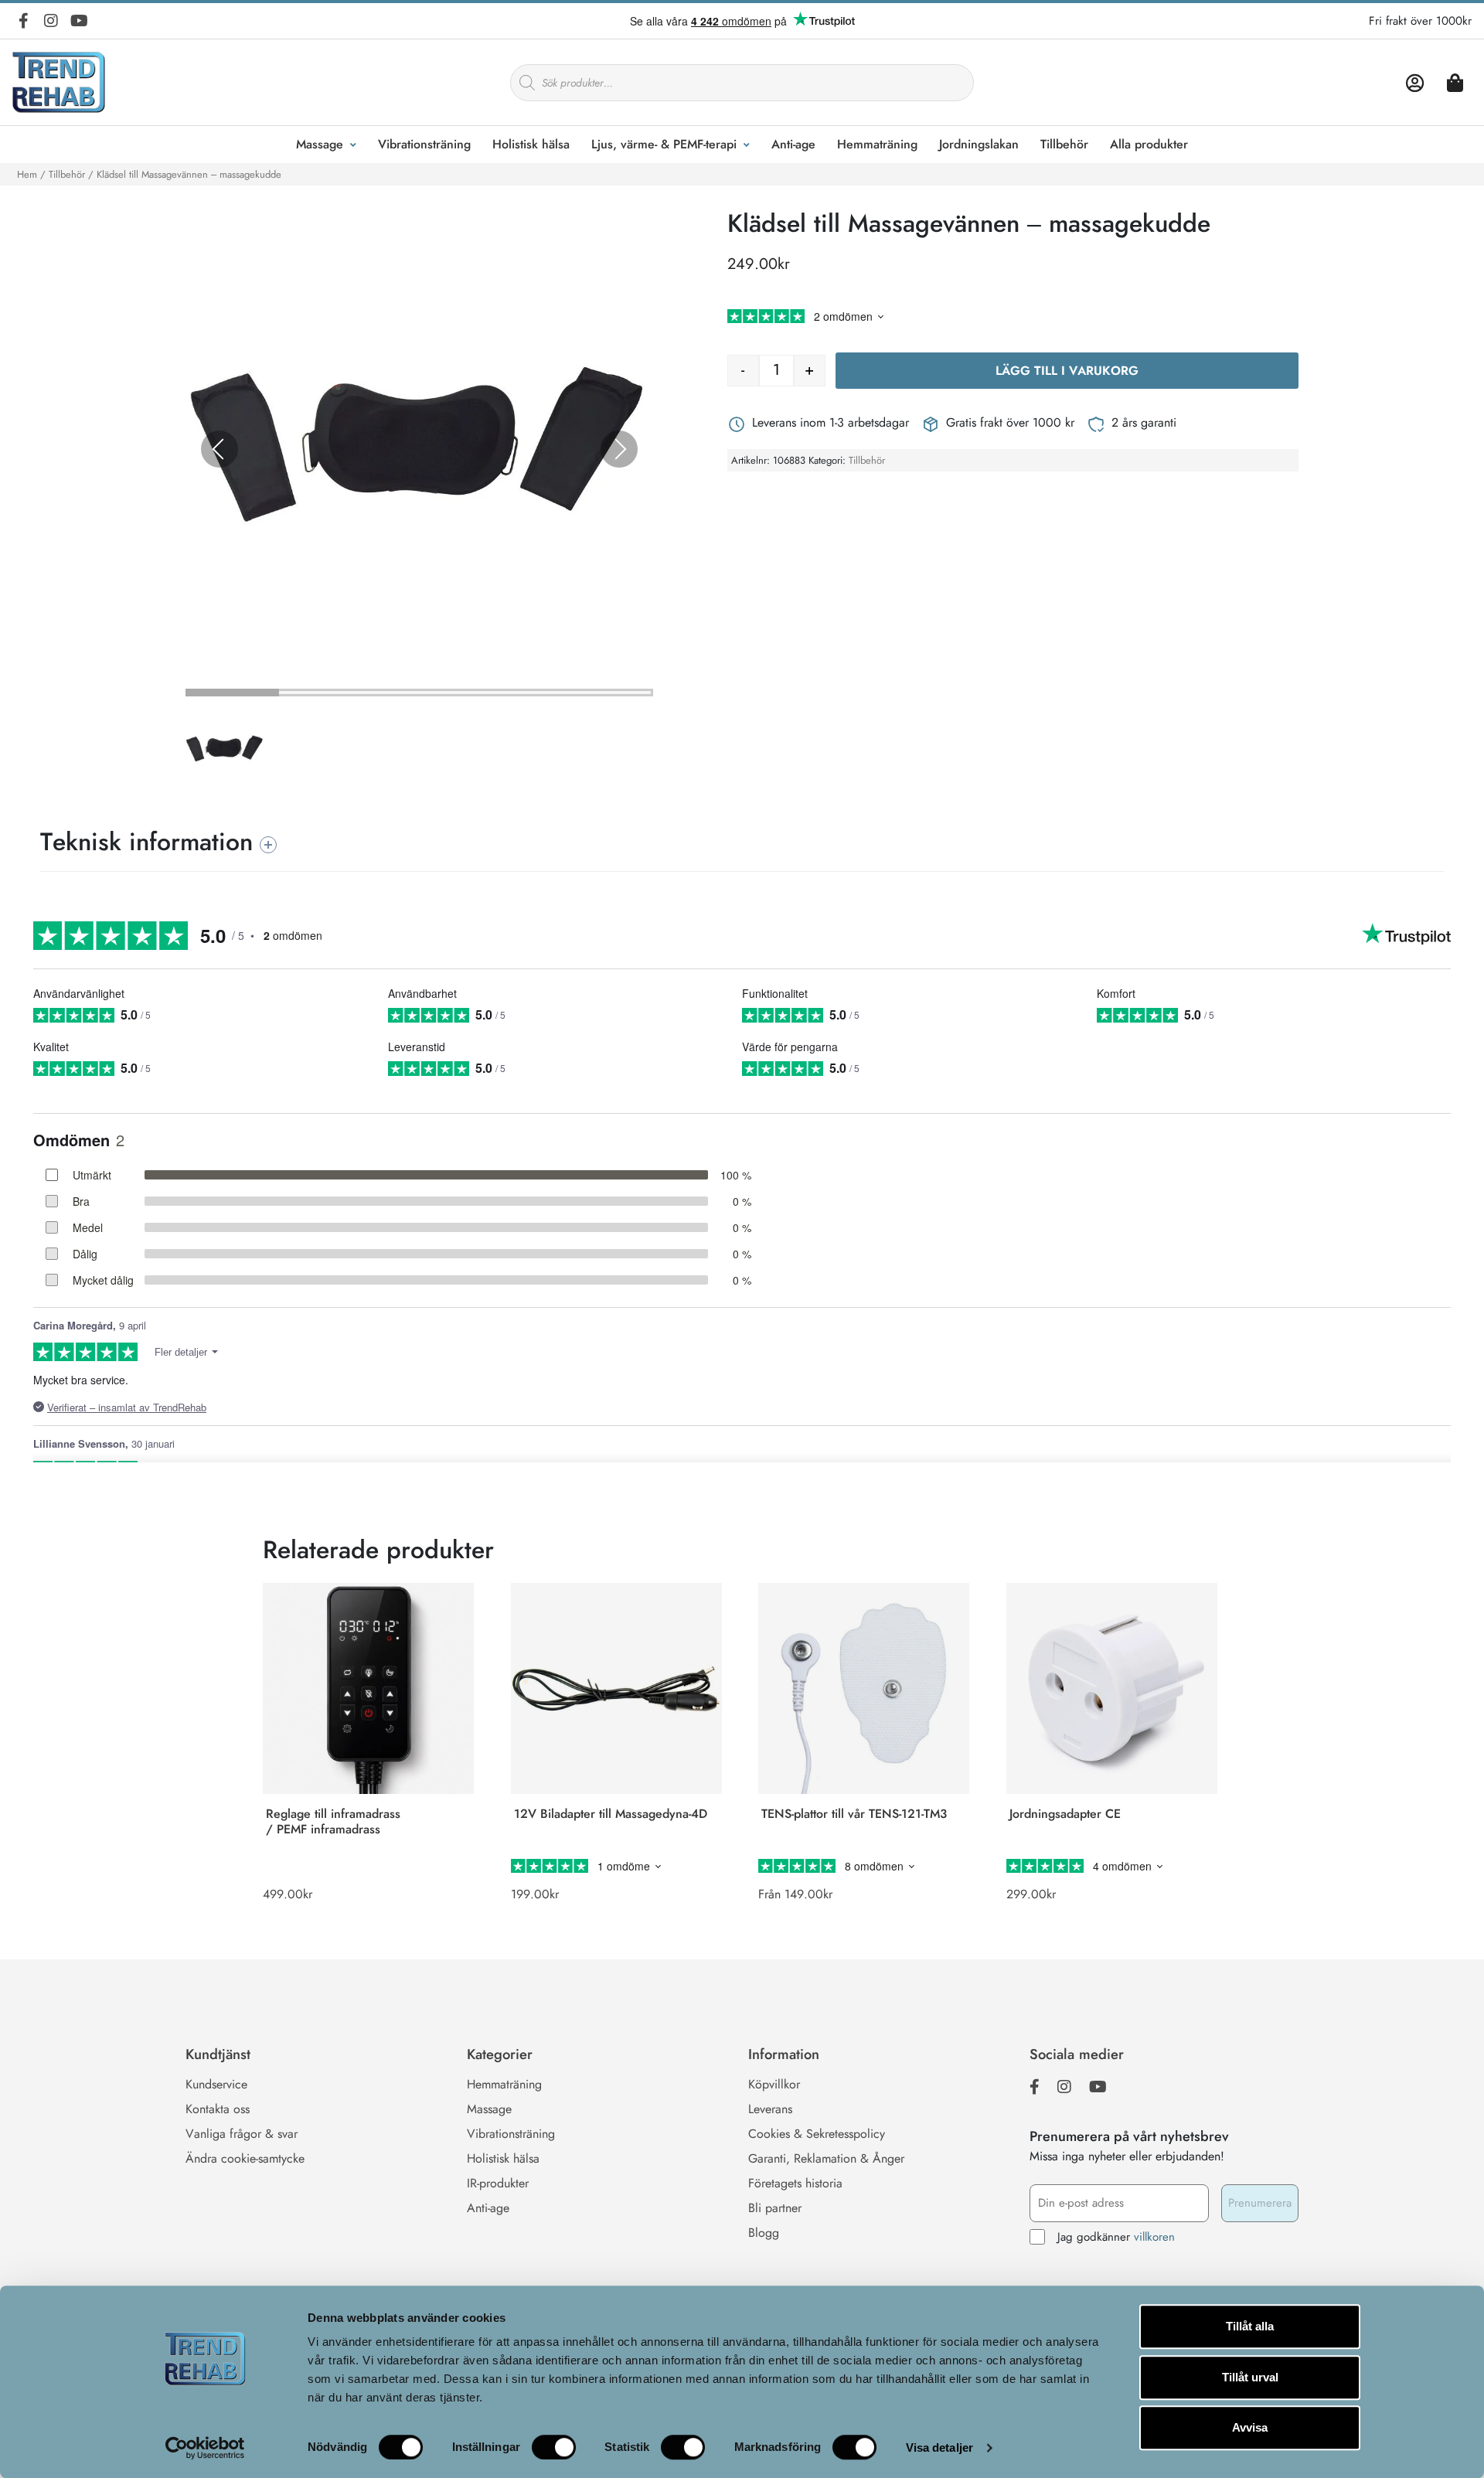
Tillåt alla (1250, 2326)
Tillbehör (1064, 144)
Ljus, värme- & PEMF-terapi (664, 144)
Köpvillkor (774, 2084)
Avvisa (1250, 2427)
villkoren (1154, 2237)
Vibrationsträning (424, 144)
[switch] (554, 2447)
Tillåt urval (1250, 2377)
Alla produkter (1149, 144)
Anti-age (793, 144)
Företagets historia (795, 2183)
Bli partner (775, 2208)
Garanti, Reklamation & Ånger (826, 2158)
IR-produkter (498, 2183)
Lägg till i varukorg (1067, 371)
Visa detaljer (939, 2447)
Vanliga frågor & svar (242, 2134)
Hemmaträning (877, 144)
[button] (228, 751)
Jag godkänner (1116, 2237)
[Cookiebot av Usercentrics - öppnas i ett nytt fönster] (205, 2448)
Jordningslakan (979, 144)
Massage (320, 144)
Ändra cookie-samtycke (245, 2158)
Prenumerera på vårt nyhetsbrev (1129, 2136)
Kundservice (216, 2084)
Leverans (770, 2109)
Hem (27, 174)
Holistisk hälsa (531, 144)
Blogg (764, 2233)
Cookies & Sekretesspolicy (817, 2134)
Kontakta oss (218, 2109)
